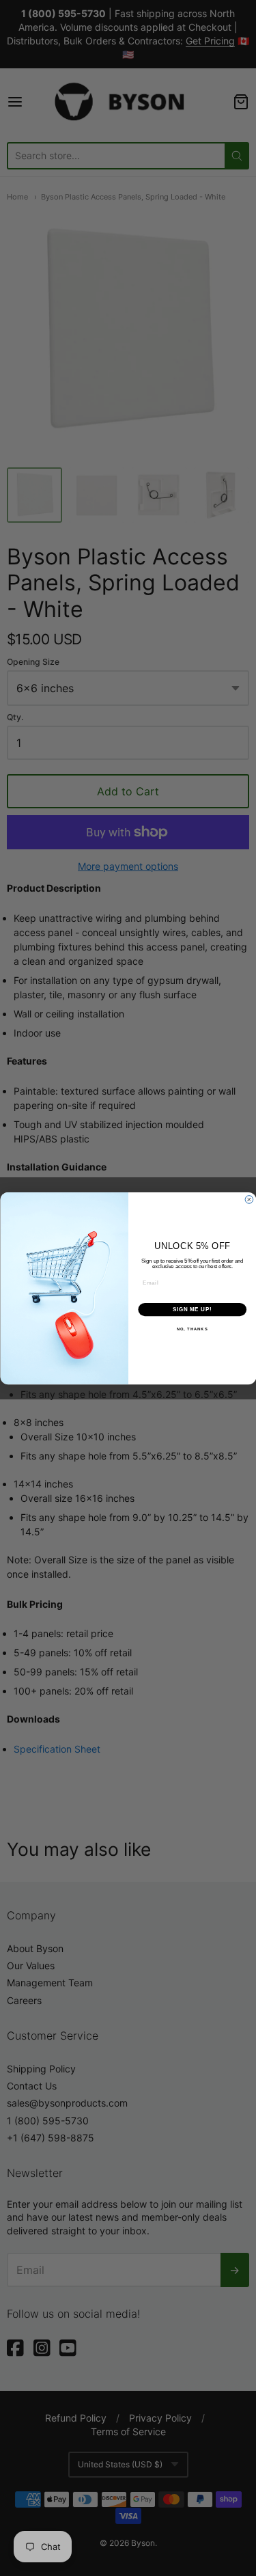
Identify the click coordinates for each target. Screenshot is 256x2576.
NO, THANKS (192, 1329)
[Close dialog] (249, 1199)
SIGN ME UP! (192, 1309)
